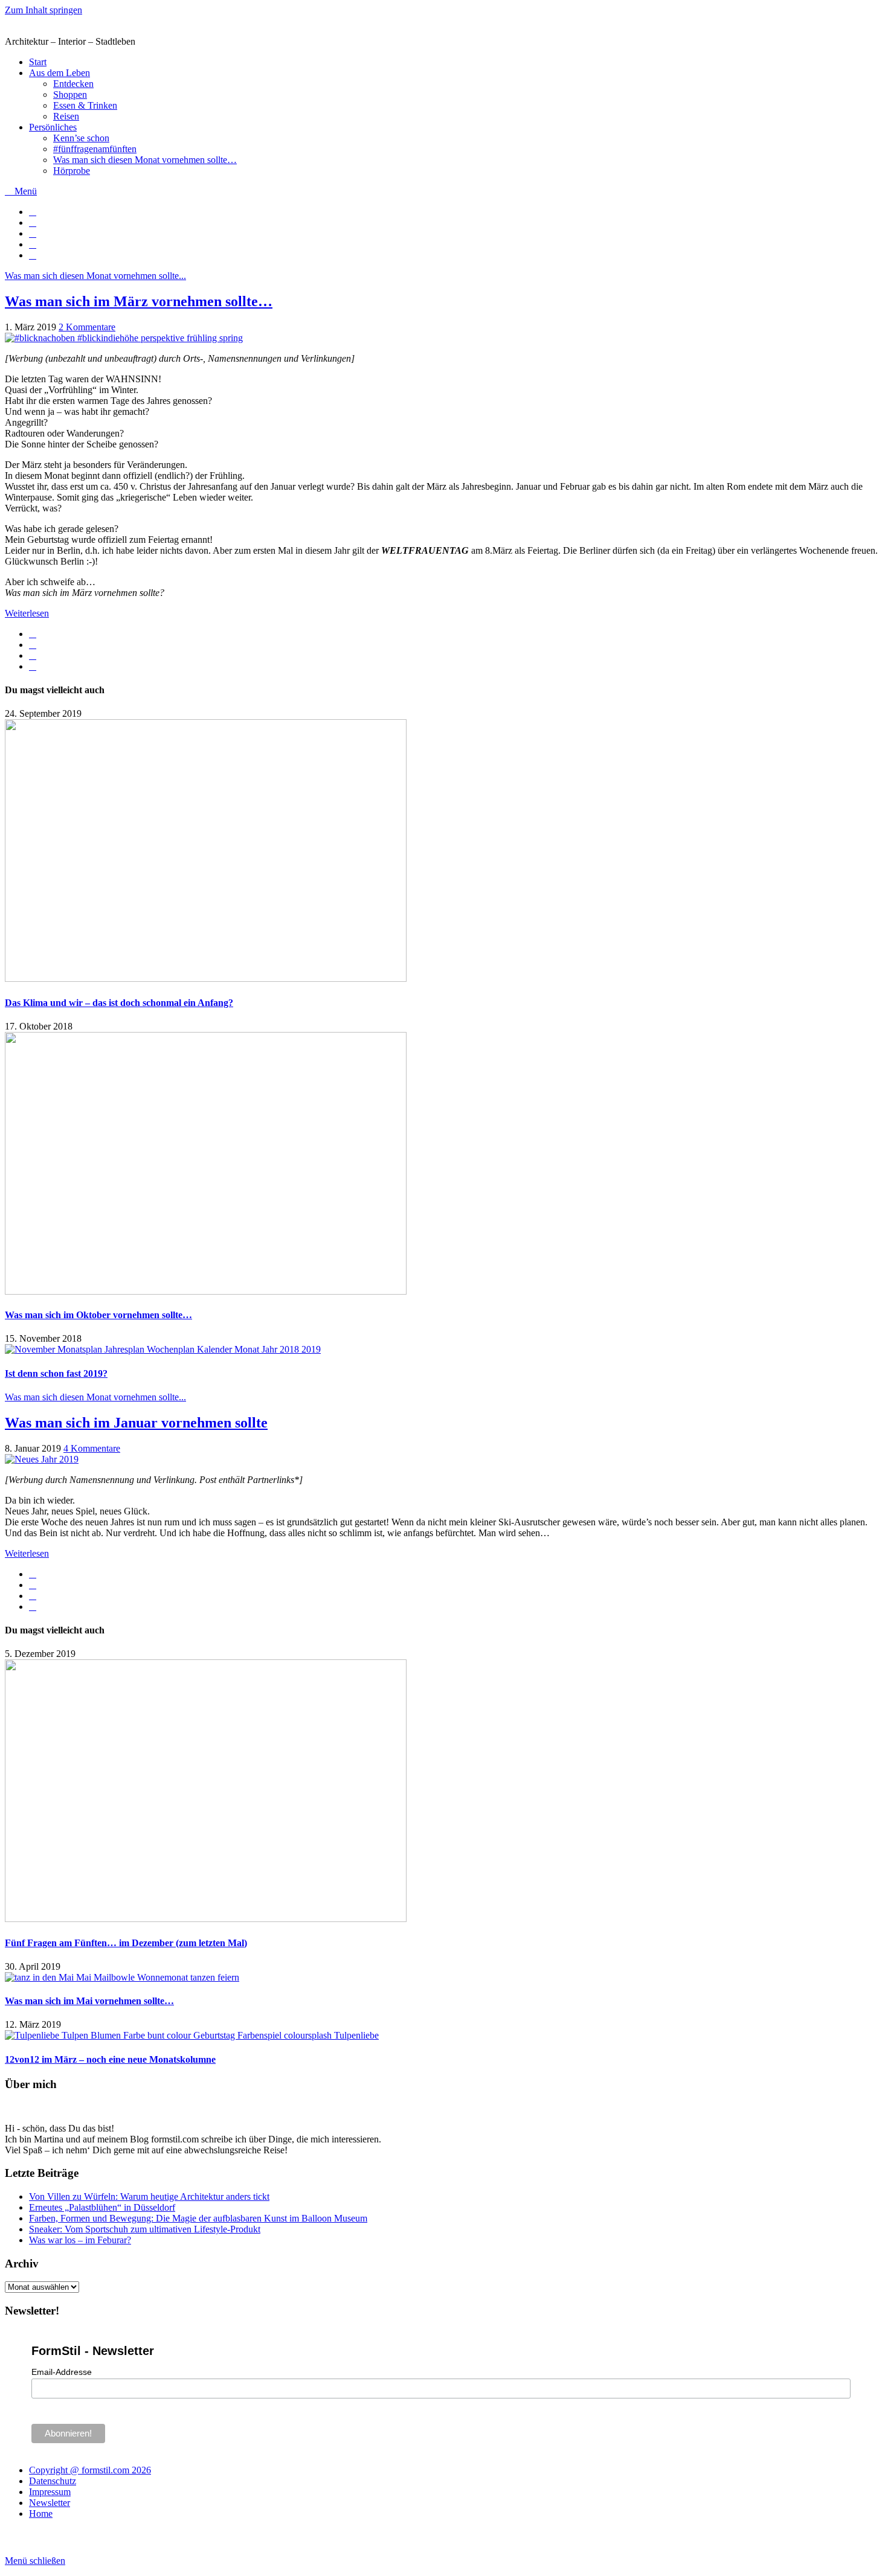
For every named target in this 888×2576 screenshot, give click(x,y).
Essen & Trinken (85, 105)
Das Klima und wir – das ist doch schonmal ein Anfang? (119, 1003)
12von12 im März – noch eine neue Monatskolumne (110, 2059)
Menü (24, 191)
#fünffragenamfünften (95, 149)
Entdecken (73, 84)
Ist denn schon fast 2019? (56, 1373)
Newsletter (50, 2503)
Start (38, 62)
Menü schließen (35, 2561)
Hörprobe (72, 171)
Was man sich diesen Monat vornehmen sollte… (145, 160)
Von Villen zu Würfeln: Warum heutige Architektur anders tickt (149, 2196)
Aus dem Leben (60, 73)
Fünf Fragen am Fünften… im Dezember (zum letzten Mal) (126, 1943)
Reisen (66, 116)
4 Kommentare (92, 1448)
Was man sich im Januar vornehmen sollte (136, 1423)
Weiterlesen (27, 613)
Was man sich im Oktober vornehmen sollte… (98, 1315)
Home (41, 2514)
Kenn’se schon (81, 138)
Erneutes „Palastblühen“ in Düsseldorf (102, 2207)
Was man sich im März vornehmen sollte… (139, 301)
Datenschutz (53, 2481)
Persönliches (53, 127)
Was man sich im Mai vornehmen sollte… (89, 2001)
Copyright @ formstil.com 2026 (90, 2470)
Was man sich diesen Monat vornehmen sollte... (95, 276)
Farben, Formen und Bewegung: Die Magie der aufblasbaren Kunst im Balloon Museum (198, 2218)
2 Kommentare (87, 327)
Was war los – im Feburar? (80, 2240)
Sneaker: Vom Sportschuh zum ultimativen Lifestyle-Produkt (145, 2229)
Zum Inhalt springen (43, 10)
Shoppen (70, 95)
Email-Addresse (62, 2372)
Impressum (50, 2492)
